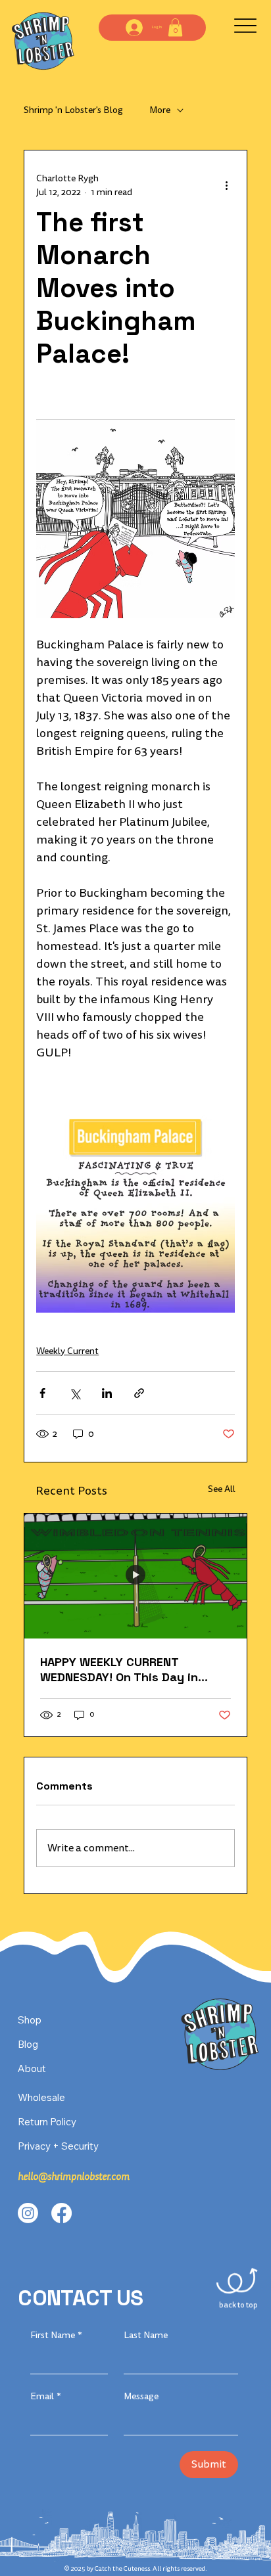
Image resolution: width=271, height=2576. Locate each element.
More (160, 110)
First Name (56, 2335)
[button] (175, 27)
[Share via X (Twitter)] (75, 1393)
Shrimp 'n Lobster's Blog (73, 110)
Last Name (146, 2335)
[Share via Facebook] (42, 1393)
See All (222, 1489)
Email (46, 2396)
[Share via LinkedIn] (107, 1393)
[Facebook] (62, 2213)
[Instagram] (28, 2213)
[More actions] (227, 185)
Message (141, 2396)
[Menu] (245, 26)
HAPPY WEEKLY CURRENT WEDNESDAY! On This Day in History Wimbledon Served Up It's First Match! (126, 1669)
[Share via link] (139, 1393)
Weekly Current (67, 1351)
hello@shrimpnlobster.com (74, 2177)
